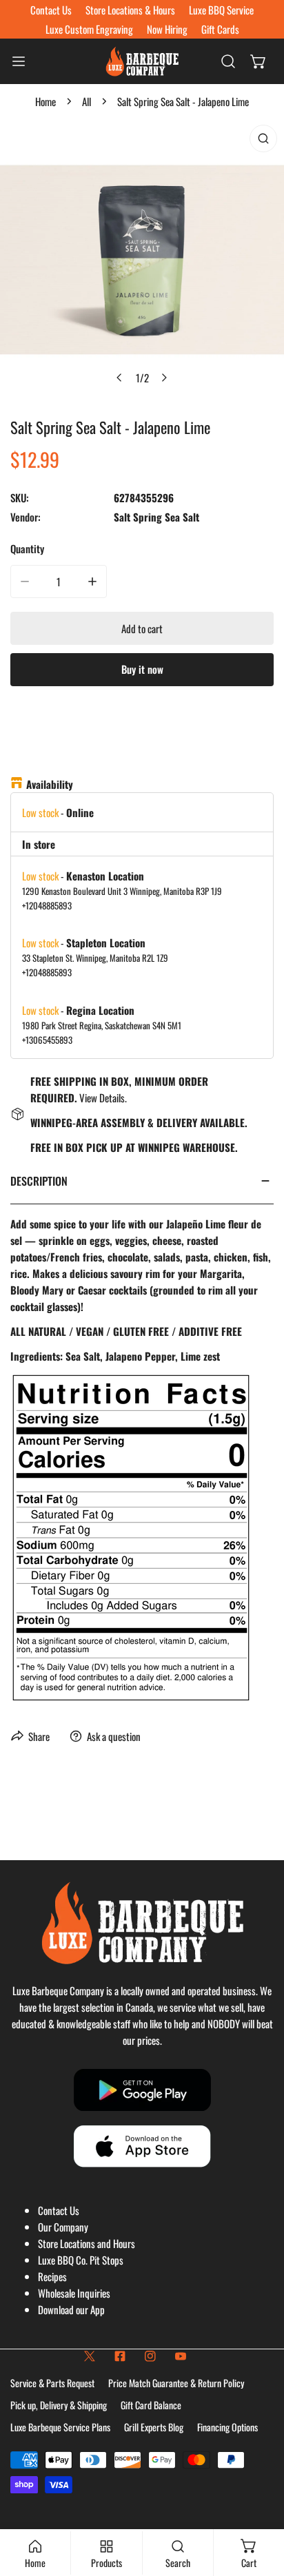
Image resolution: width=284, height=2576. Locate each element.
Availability (50, 784)
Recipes (52, 2276)
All (87, 101)
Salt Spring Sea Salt (156, 517)
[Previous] (120, 378)
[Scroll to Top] (259, 2503)
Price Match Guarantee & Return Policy (176, 2383)
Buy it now (142, 669)
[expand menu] (19, 61)
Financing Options (227, 2427)
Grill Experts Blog (154, 2427)
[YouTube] (181, 2356)
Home (45, 101)
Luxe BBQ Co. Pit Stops (81, 2260)
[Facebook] (120, 2356)
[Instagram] (150, 2356)
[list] (142, 260)
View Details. (103, 1098)
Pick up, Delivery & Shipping (59, 2405)
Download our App (71, 2309)
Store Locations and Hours (87, 2243)
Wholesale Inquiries (74, 2293)
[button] (258, 61)
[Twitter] (90, 2356)
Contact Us (59, 2210)
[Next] (164, 378)
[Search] (228, 61)
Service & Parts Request (52, 2383)
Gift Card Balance (151, 2405)
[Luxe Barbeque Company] (142, 61)
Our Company (63, 2227)
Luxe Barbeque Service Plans (60, 2427)
